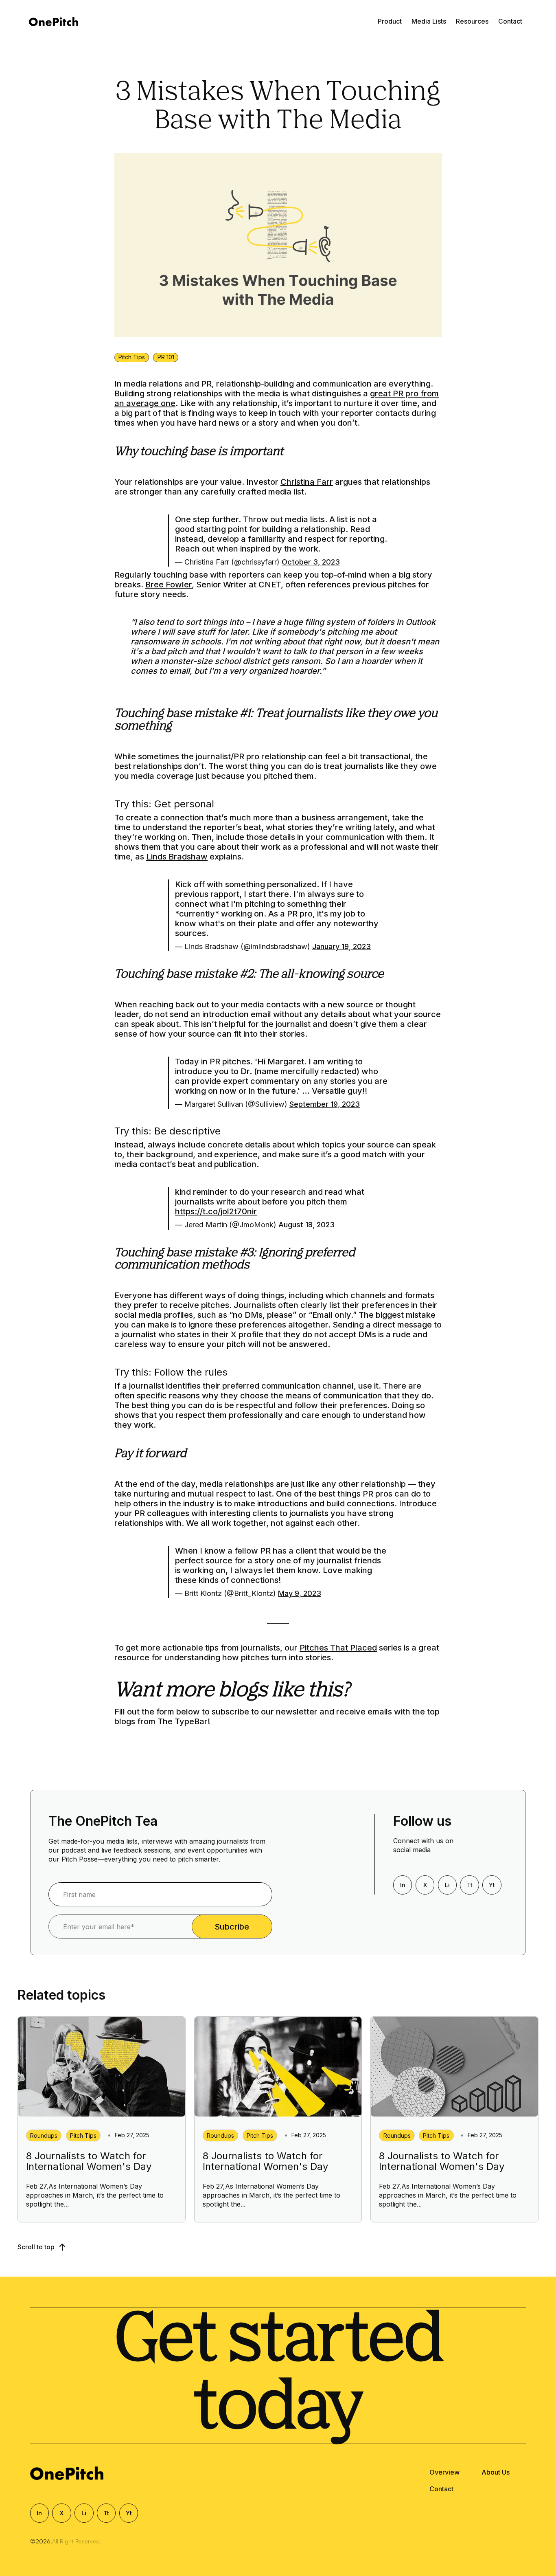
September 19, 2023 (325, 1104)
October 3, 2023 (311, 562)
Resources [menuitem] (472, 21)
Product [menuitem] (390, 21)
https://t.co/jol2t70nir (216, 1211)
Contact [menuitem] (510, 21)
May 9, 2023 (300, 1593)
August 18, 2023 (306, 1225)
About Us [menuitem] (496, 2472)
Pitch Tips (132, 357)
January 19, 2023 (341, 946)
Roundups (44, 2135)
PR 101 (166, 357)
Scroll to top (37, 2247)
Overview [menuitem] (444, 2472)
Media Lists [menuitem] (429, 21)
